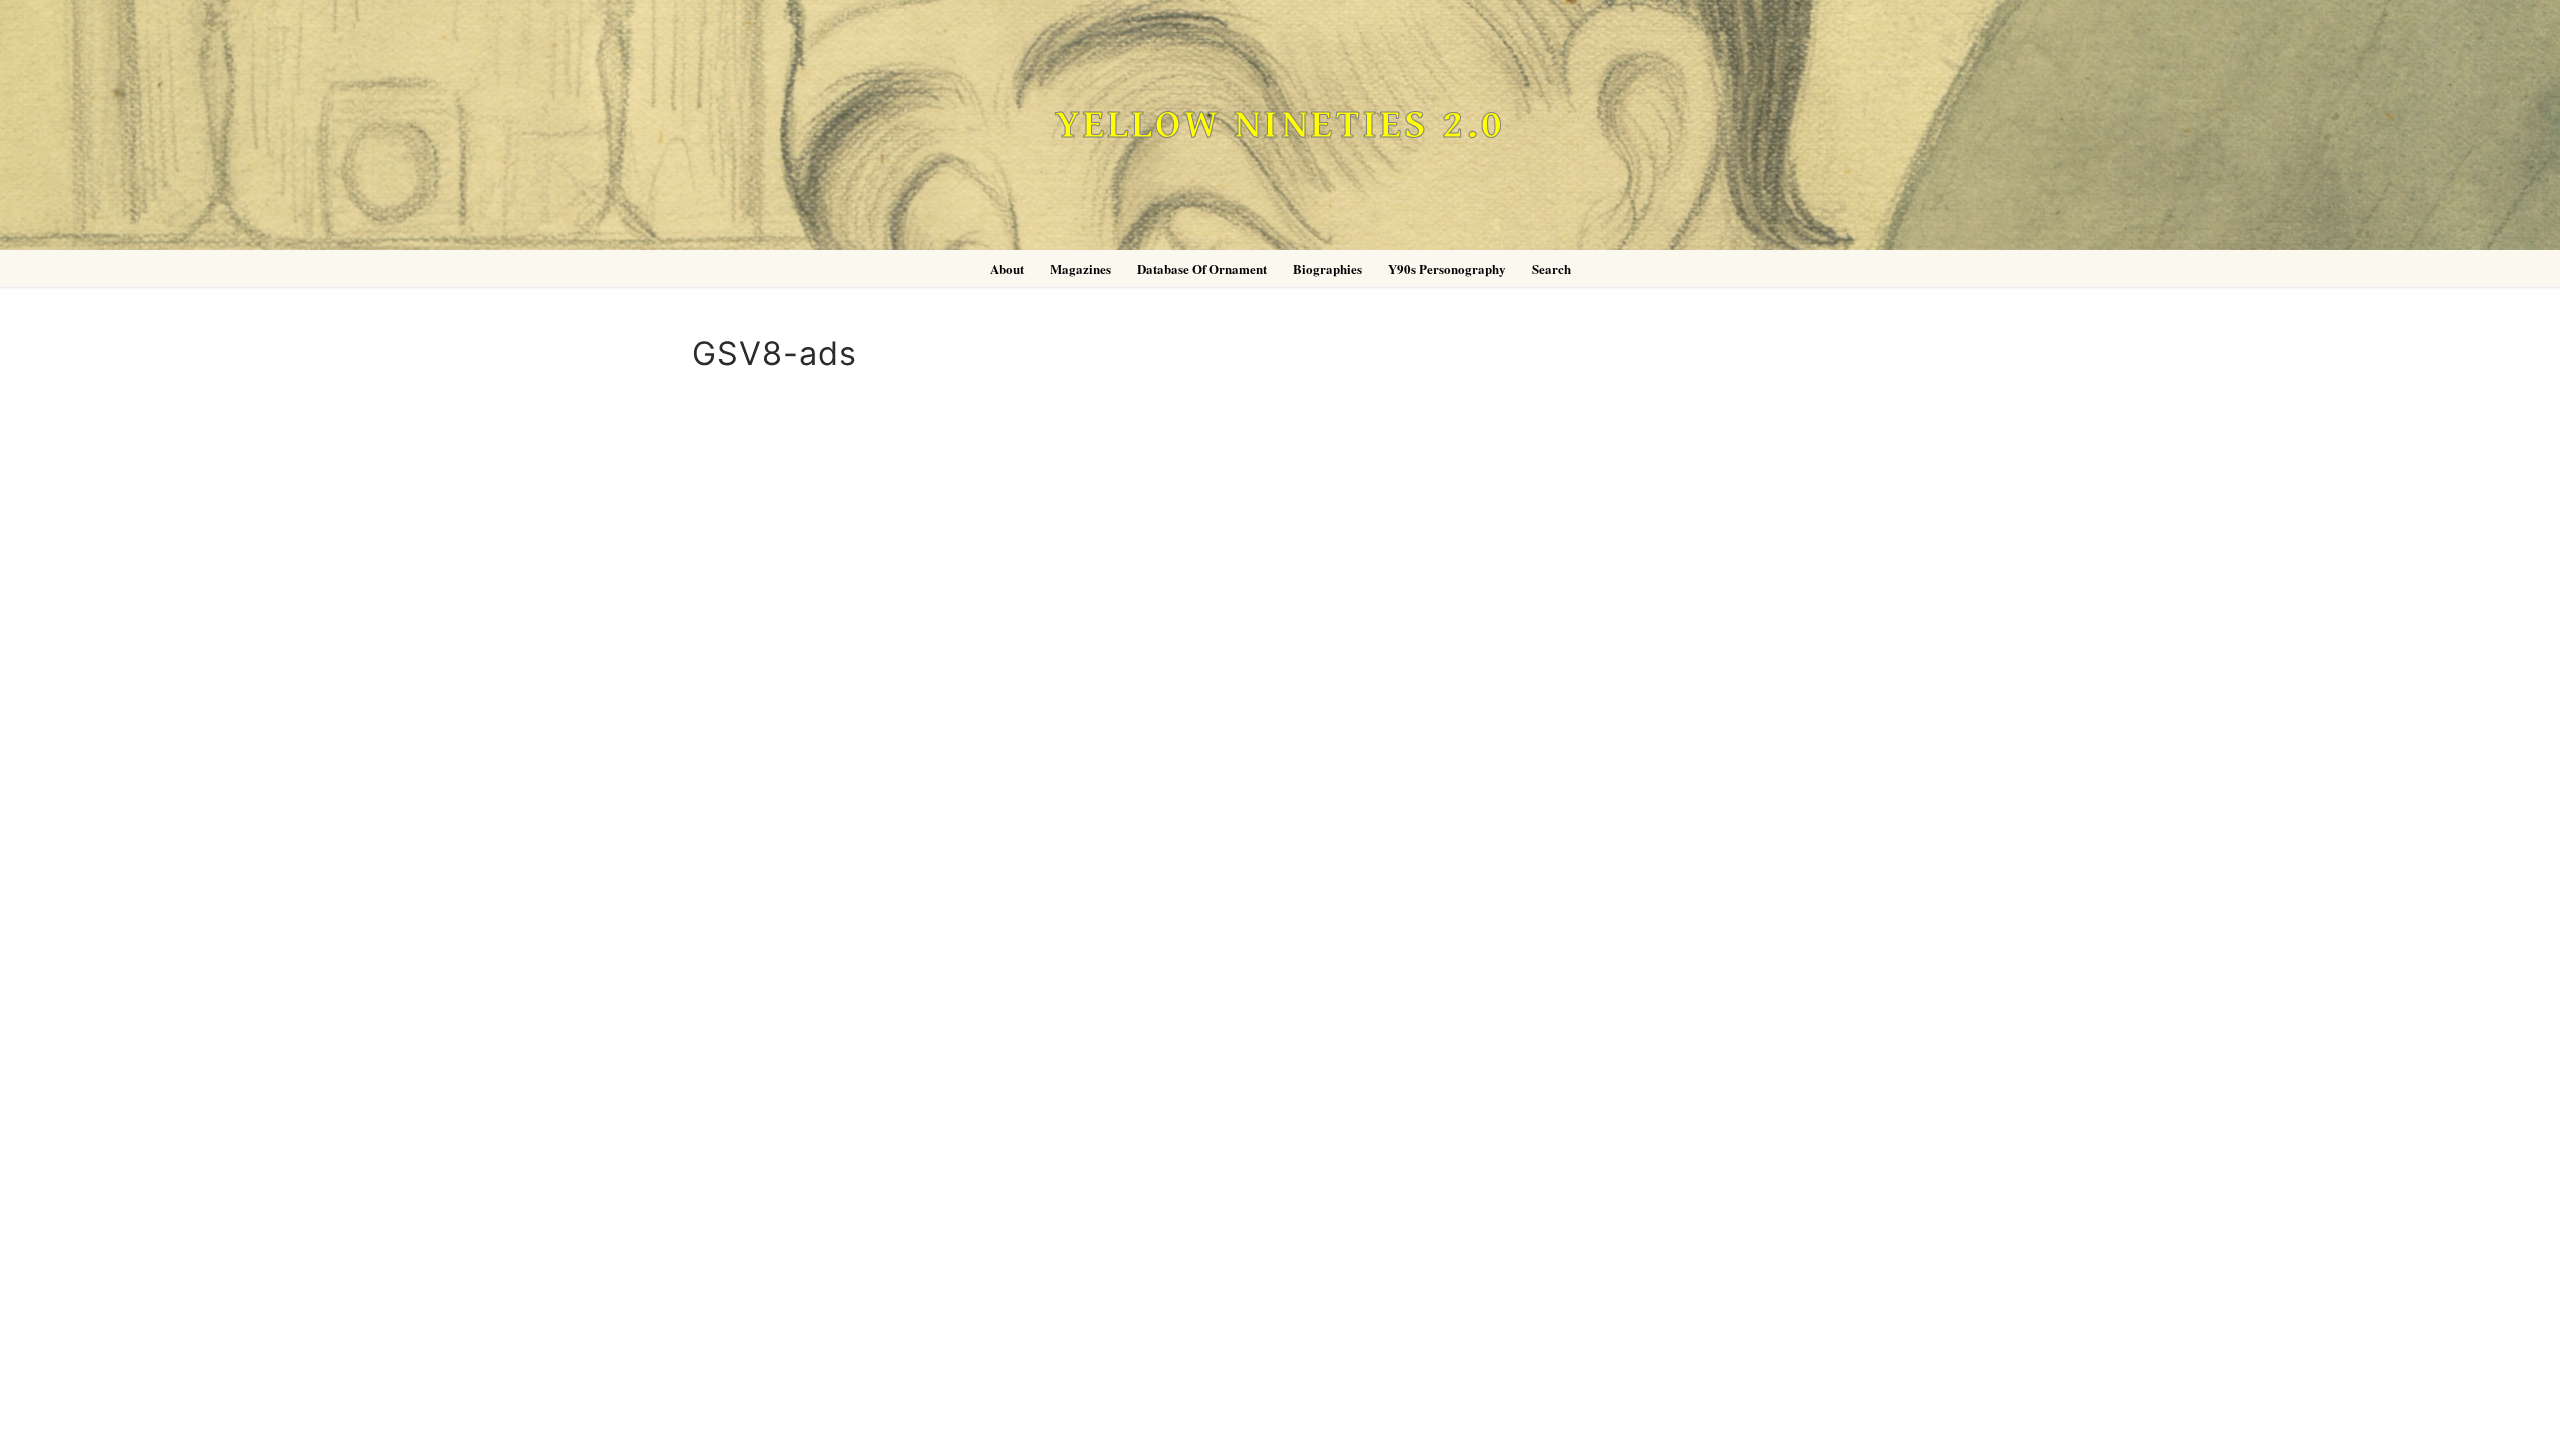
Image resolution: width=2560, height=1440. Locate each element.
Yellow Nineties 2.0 (1280, 125)
